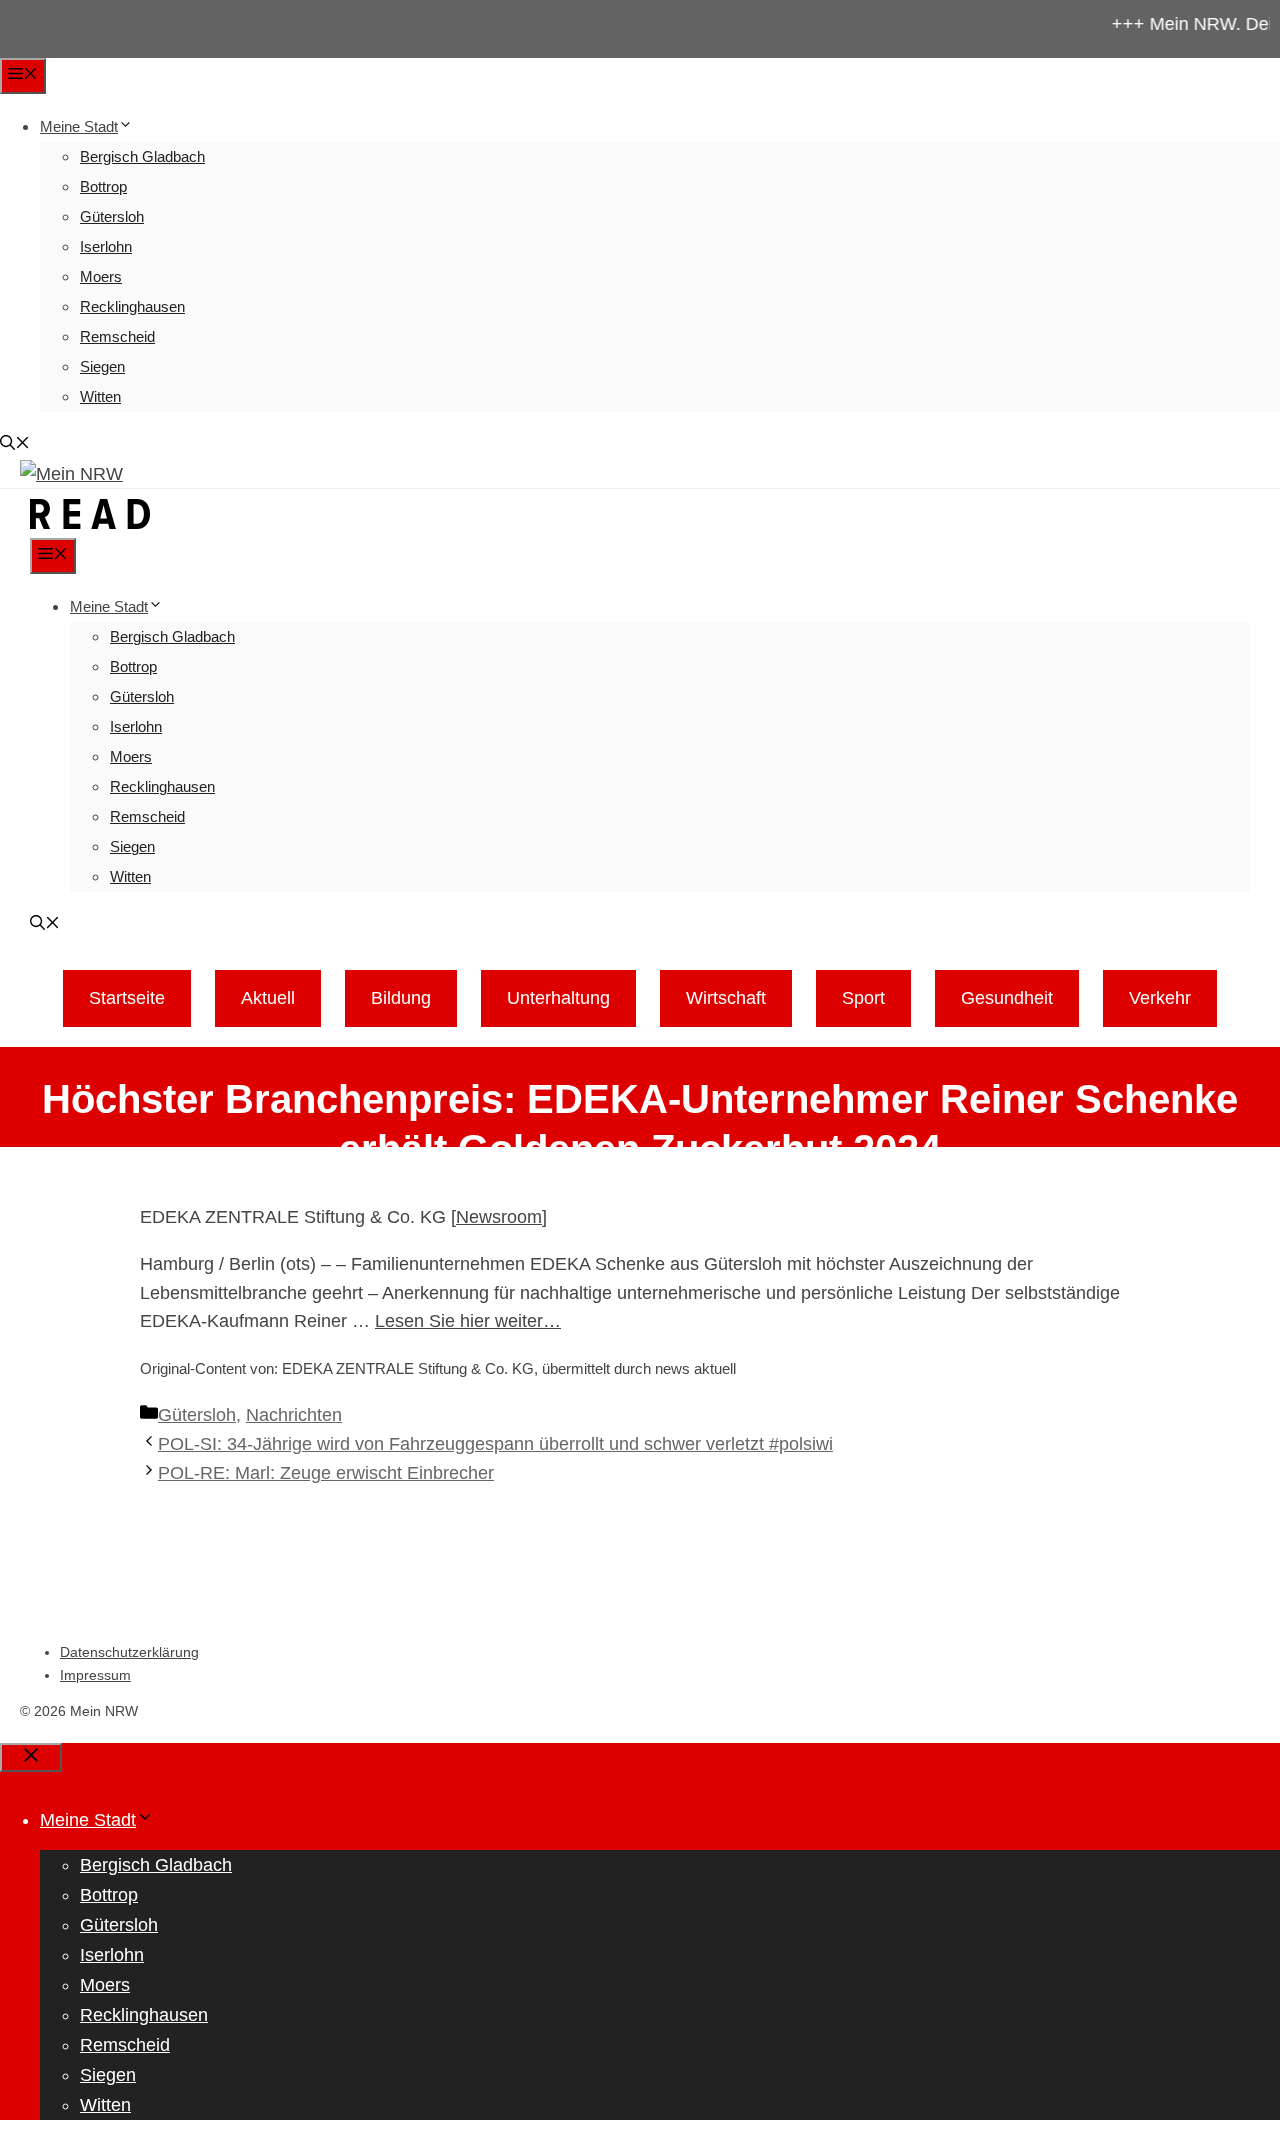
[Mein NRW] (90, 523)
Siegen (102, 366)
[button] (15, 444)
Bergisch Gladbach (142, 156)
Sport (863, 998)
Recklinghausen (132, 306)
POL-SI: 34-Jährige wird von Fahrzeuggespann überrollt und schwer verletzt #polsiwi (495, 1444)
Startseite (127, 998)
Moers (101, 276)
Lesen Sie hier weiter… (468, 1321)
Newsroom (499, 1217)
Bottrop (103, 186)
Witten (100, 396)
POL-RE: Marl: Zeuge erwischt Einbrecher (326, 1473)
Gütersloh (112, 216)
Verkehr (1160, 998)
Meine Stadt (79, 126)
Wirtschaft (726, 998)
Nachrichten (294, 1415)
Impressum (95, 1675)
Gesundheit (1007, 998)
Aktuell (268, 998)
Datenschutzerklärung (129, 1652)
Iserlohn (106, 246)
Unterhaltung (558, 998)
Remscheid (117, 336)
